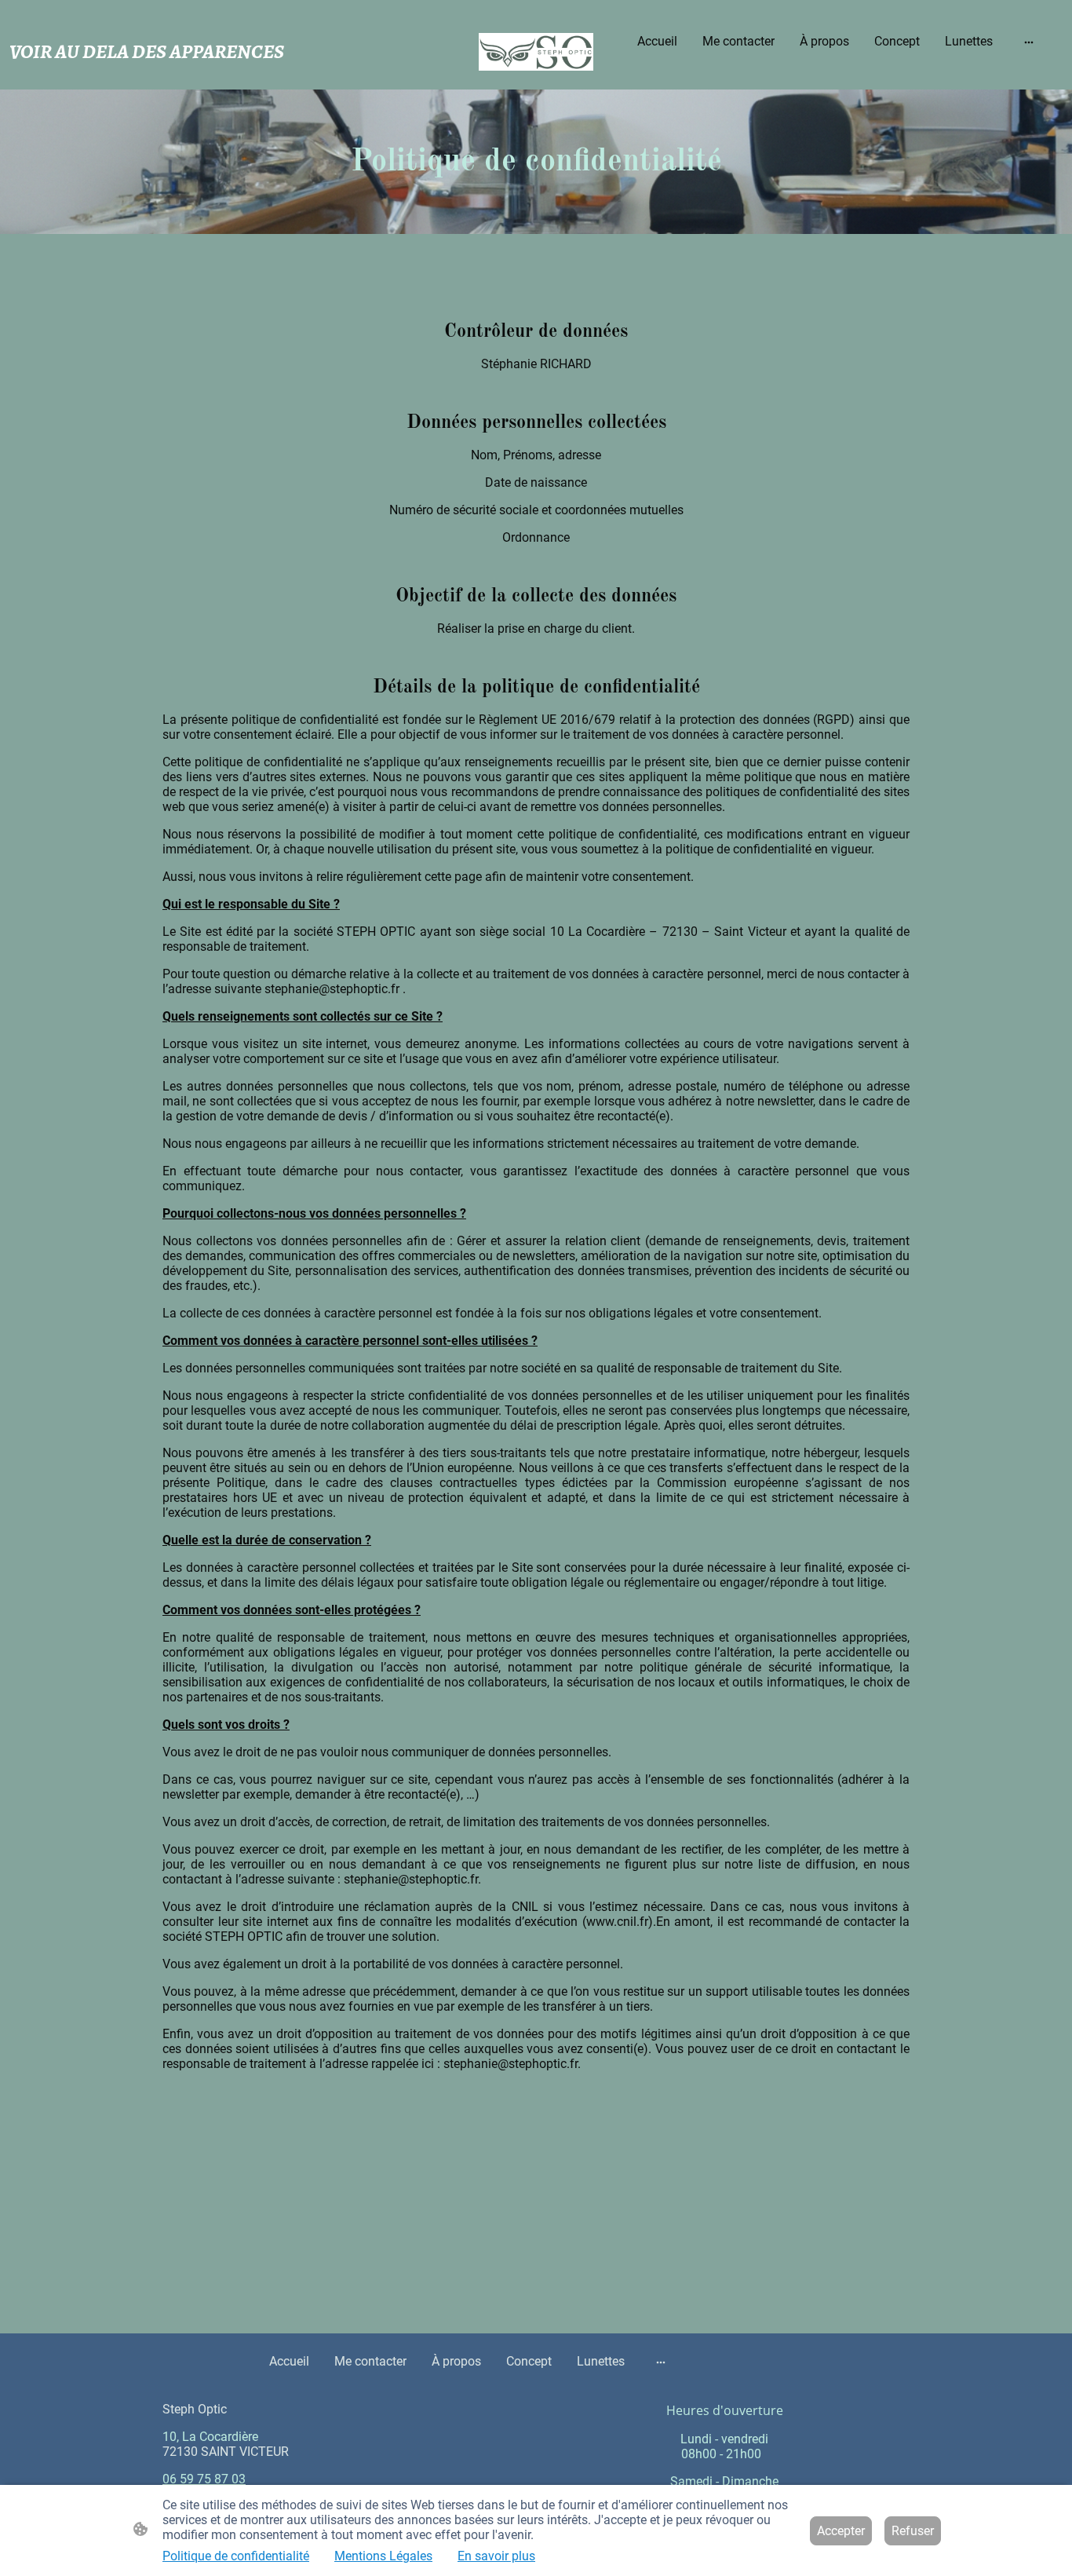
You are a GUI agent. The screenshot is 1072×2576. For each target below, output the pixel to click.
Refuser (913, 2531)
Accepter (841, 2531)
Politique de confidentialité (236, 2556)
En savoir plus (496, 2556)
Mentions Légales (383, 2556)
